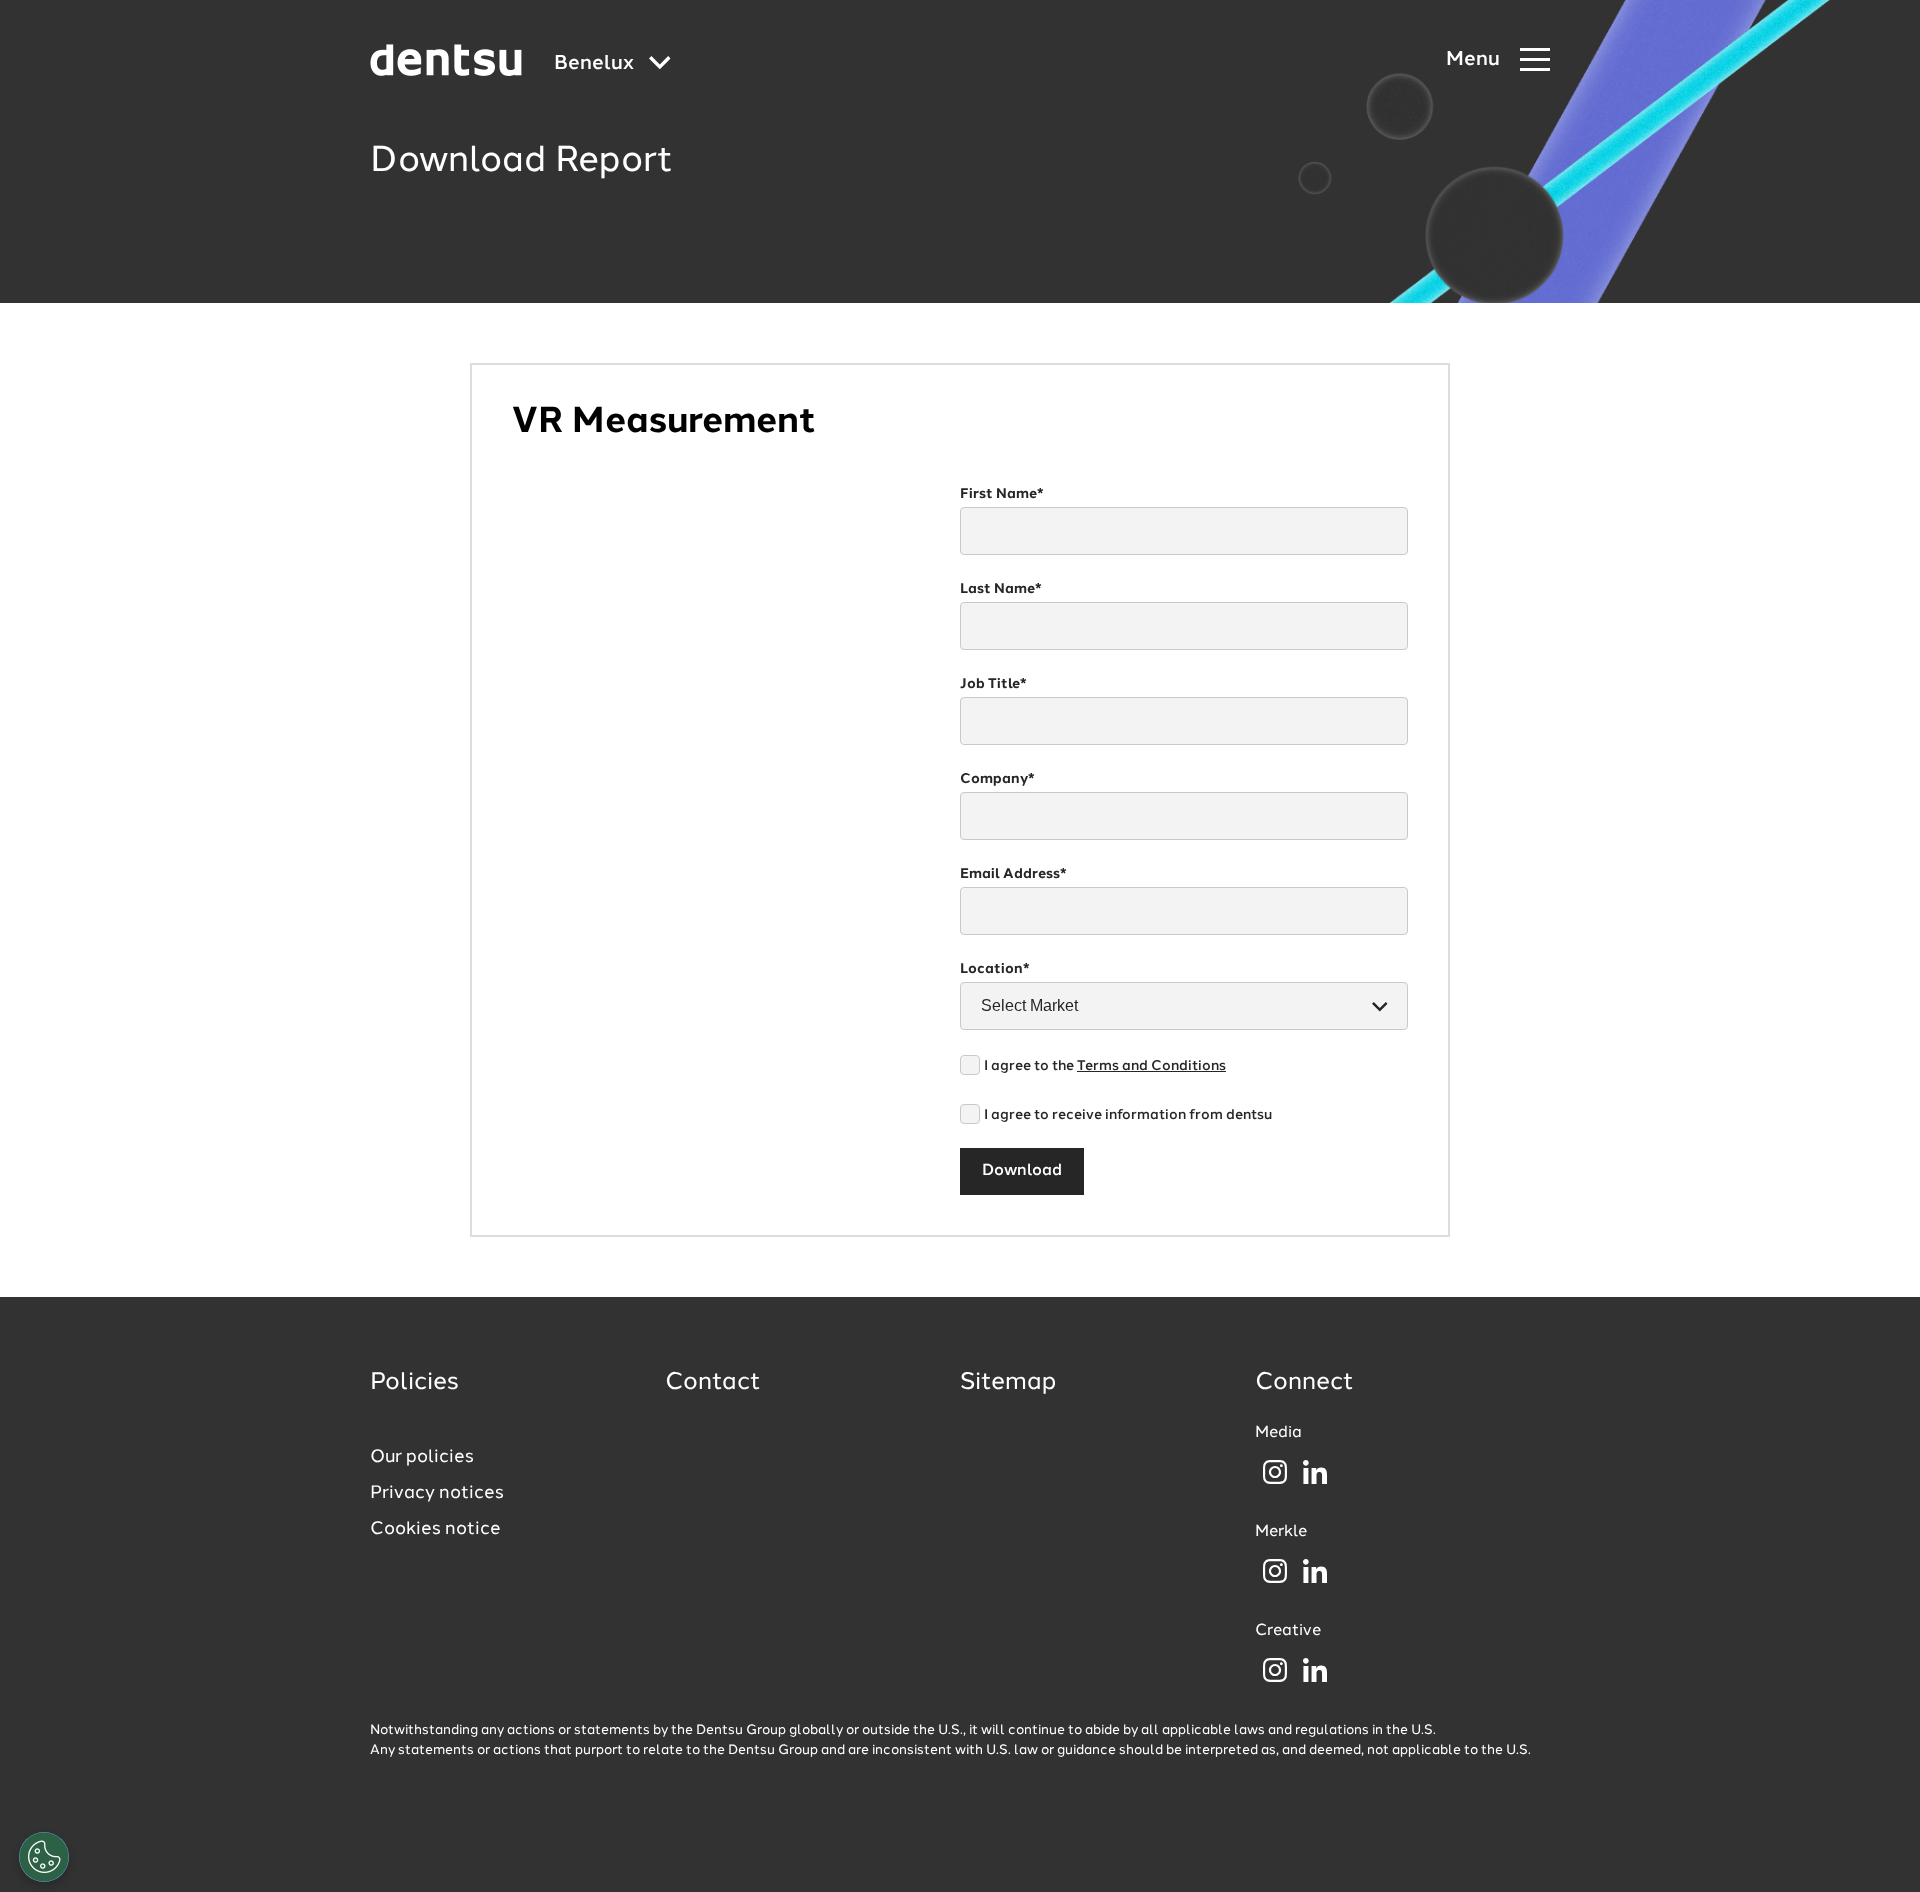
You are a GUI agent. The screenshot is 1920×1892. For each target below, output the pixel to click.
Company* (997, 779)
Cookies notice (435, 1529)
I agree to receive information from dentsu (1128, 1115)
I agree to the (1105, 1066)
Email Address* (1013, 874)
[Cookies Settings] (44, 1857)
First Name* (1002, 494)
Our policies (422, 1457)
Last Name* (1001, 589)
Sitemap (1008, 1383)
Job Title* (993, 684)
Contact (713, 1383)
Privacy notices (437, 1493)
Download (1022, 1171)
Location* (995, 969)
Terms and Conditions (1151, 1066)
